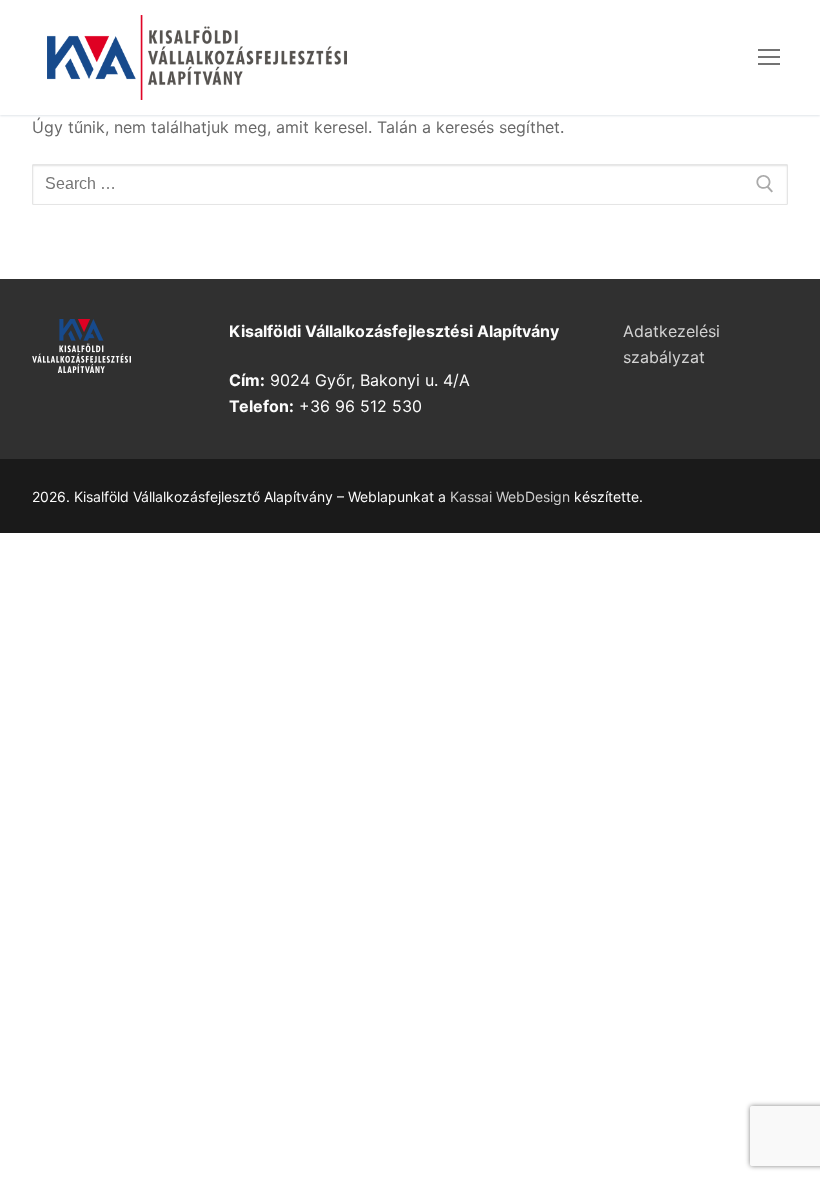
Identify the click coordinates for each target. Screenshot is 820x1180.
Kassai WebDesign (510, 496)
